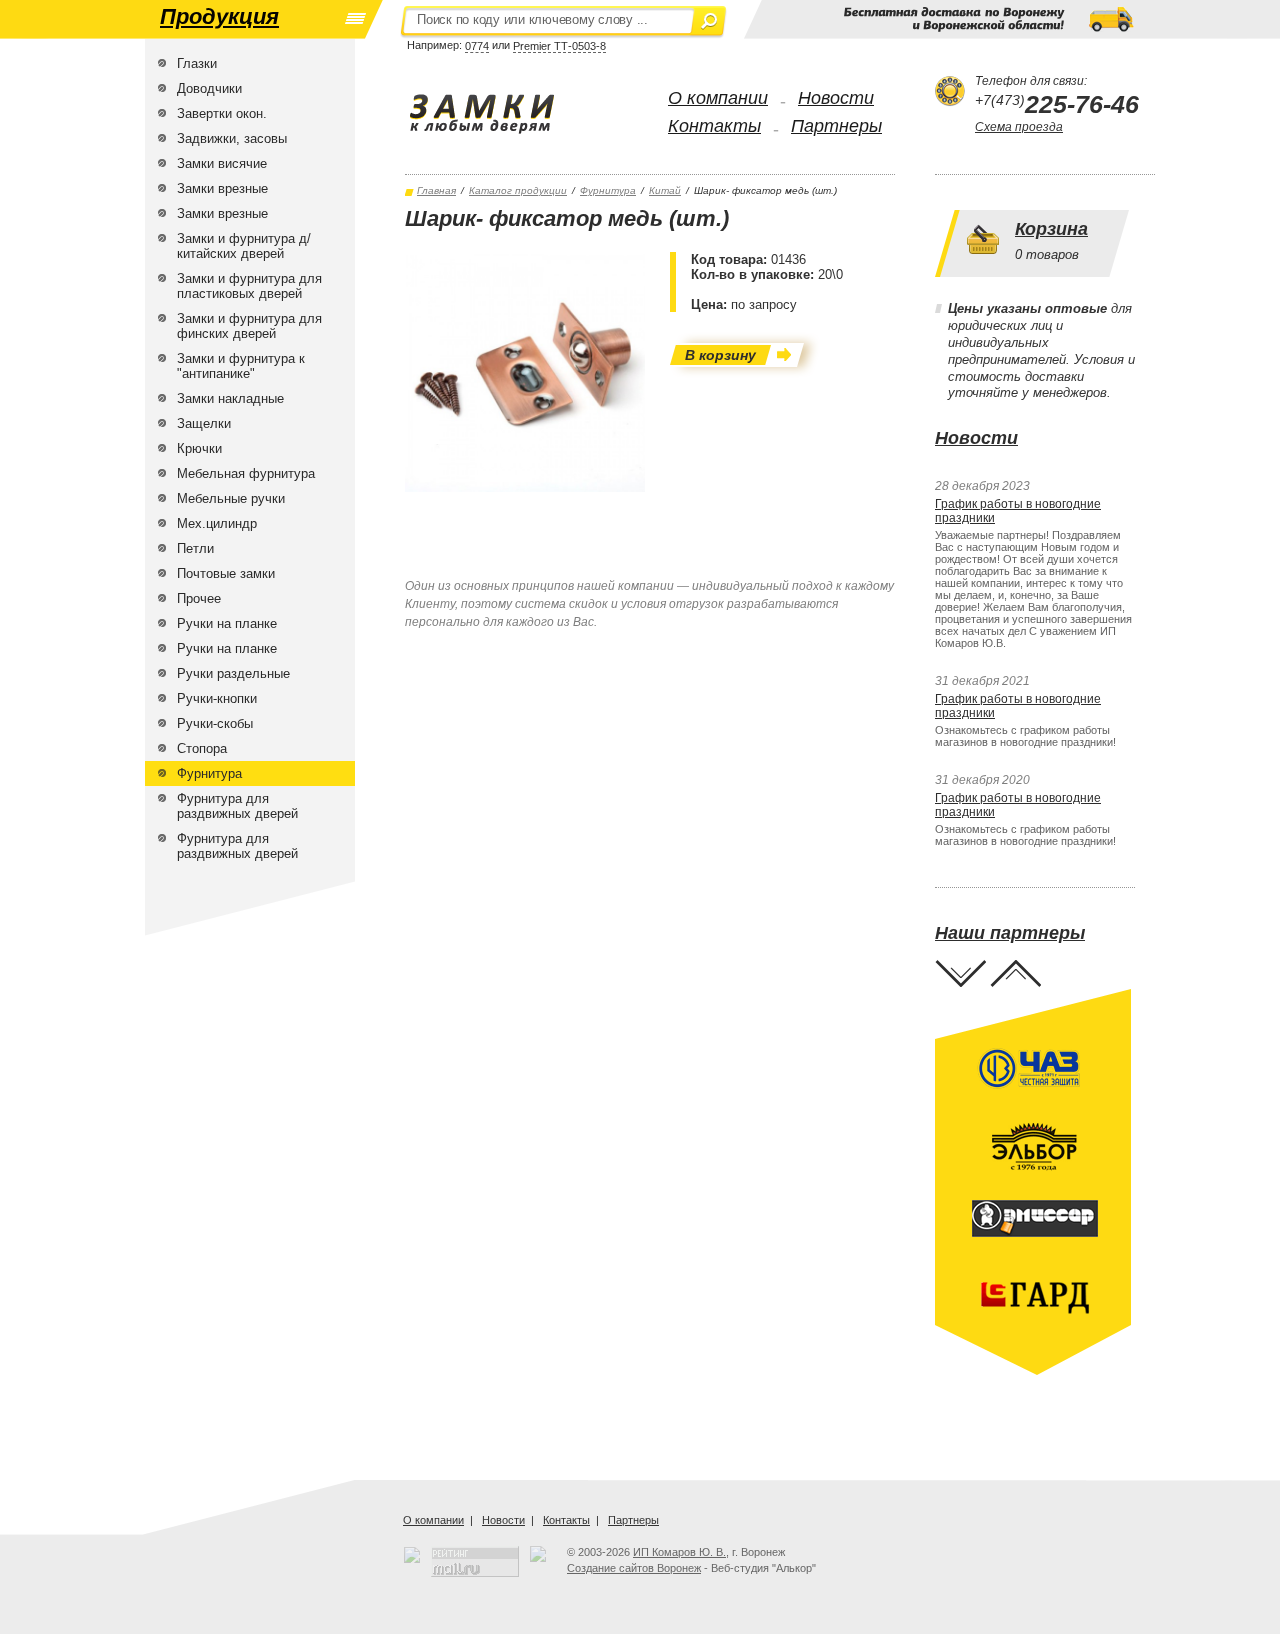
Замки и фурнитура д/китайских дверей (244, 246)
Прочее (199, 598)
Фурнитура (209, 773)
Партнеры (836, 126)
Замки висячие (222, 163)
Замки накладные (230, 398)
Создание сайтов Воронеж (634, 1568)
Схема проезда (1019, 127)
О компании (718, 98)
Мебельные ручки (231, 498)
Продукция (219, 16)
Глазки (197, 63)
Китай (665, 190)
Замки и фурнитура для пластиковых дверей (249, 286)
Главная (436, 190)
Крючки (199, 448)
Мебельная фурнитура (246, 473)
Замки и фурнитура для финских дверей (249, 326)
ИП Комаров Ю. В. (679, 1552)
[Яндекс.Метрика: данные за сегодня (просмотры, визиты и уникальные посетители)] (538, 1554)
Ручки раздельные (233, 673)
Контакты (714, 126)
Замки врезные (222, 188)
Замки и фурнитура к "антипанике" (241, 366)
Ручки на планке (227, 623)
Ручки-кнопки (217, 698)
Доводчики (209, 88)
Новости (836, 98)
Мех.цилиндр (217, 523)
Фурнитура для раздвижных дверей (237, 806)
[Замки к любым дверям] (502, 114)
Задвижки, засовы (232, 138)
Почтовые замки (226, 573)
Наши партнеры (1010, 933)
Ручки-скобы (215, 723)
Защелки (204, 423)
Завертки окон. (222, 113)
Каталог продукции (518, 190)
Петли (195, 548)
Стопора (202, 748)
